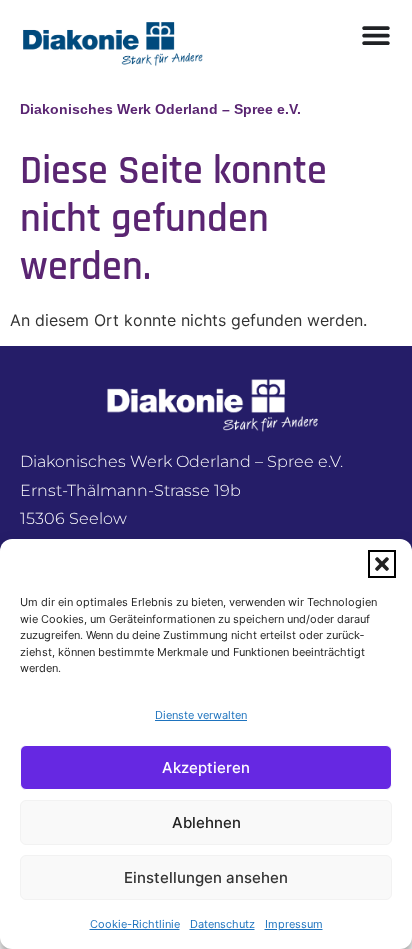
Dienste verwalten (201, 715)
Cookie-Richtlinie (135, 924)
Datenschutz (222, 924)
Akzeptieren (206, 767)
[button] (382, 564)
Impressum (294, 924)
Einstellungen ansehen (206, 877)
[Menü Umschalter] (376, 35)
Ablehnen (206, 822)
